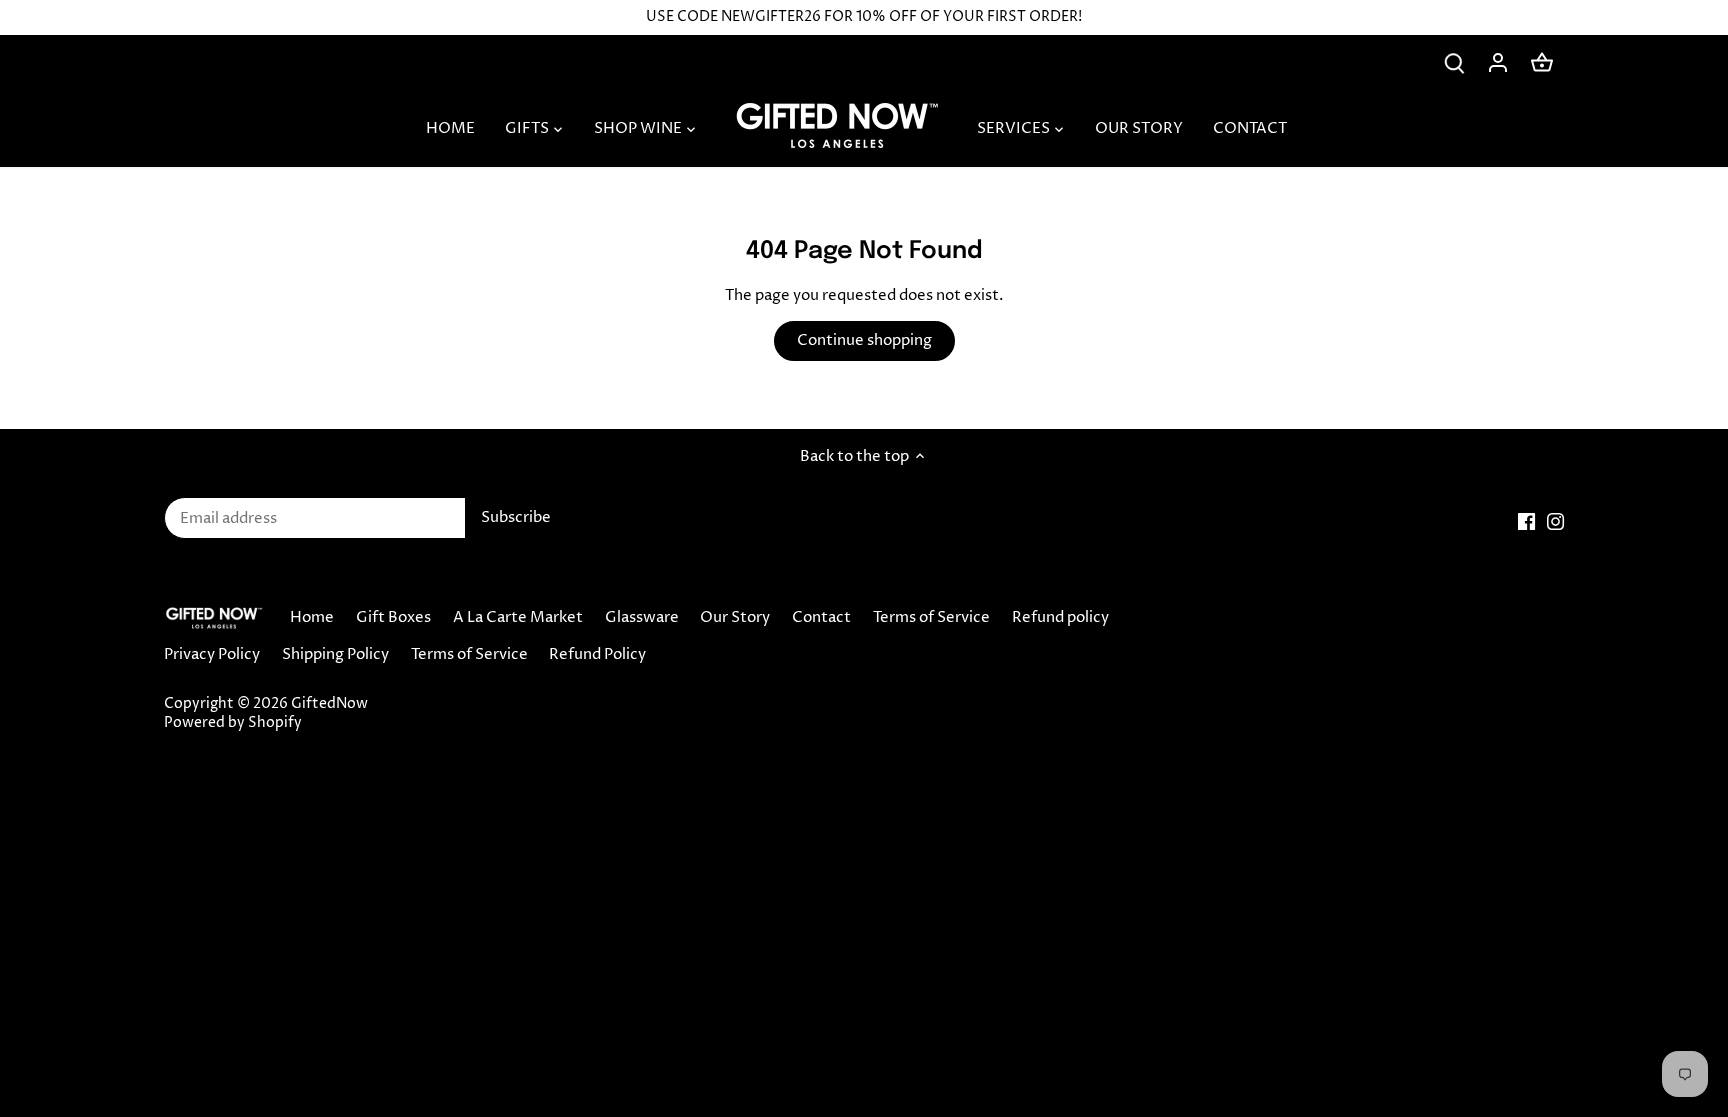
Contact (821, 617)
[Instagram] (1555, 521)
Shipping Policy (335, 654)
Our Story (735, 617)
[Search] (1454, 62)
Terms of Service (931, 617)
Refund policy (1060, 617)
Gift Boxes (393, 617)
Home (312, 617)
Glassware (642, 617)
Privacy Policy (212, 654)
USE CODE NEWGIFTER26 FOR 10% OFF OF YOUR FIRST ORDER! (864, 17)
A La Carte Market (518, 617)
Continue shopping (864, 340)
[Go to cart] (1542, 62)
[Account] (1498, 62)
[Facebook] (1526, 521)
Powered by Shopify (233, 723)
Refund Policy (597, 654)
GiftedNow (329, 704)
